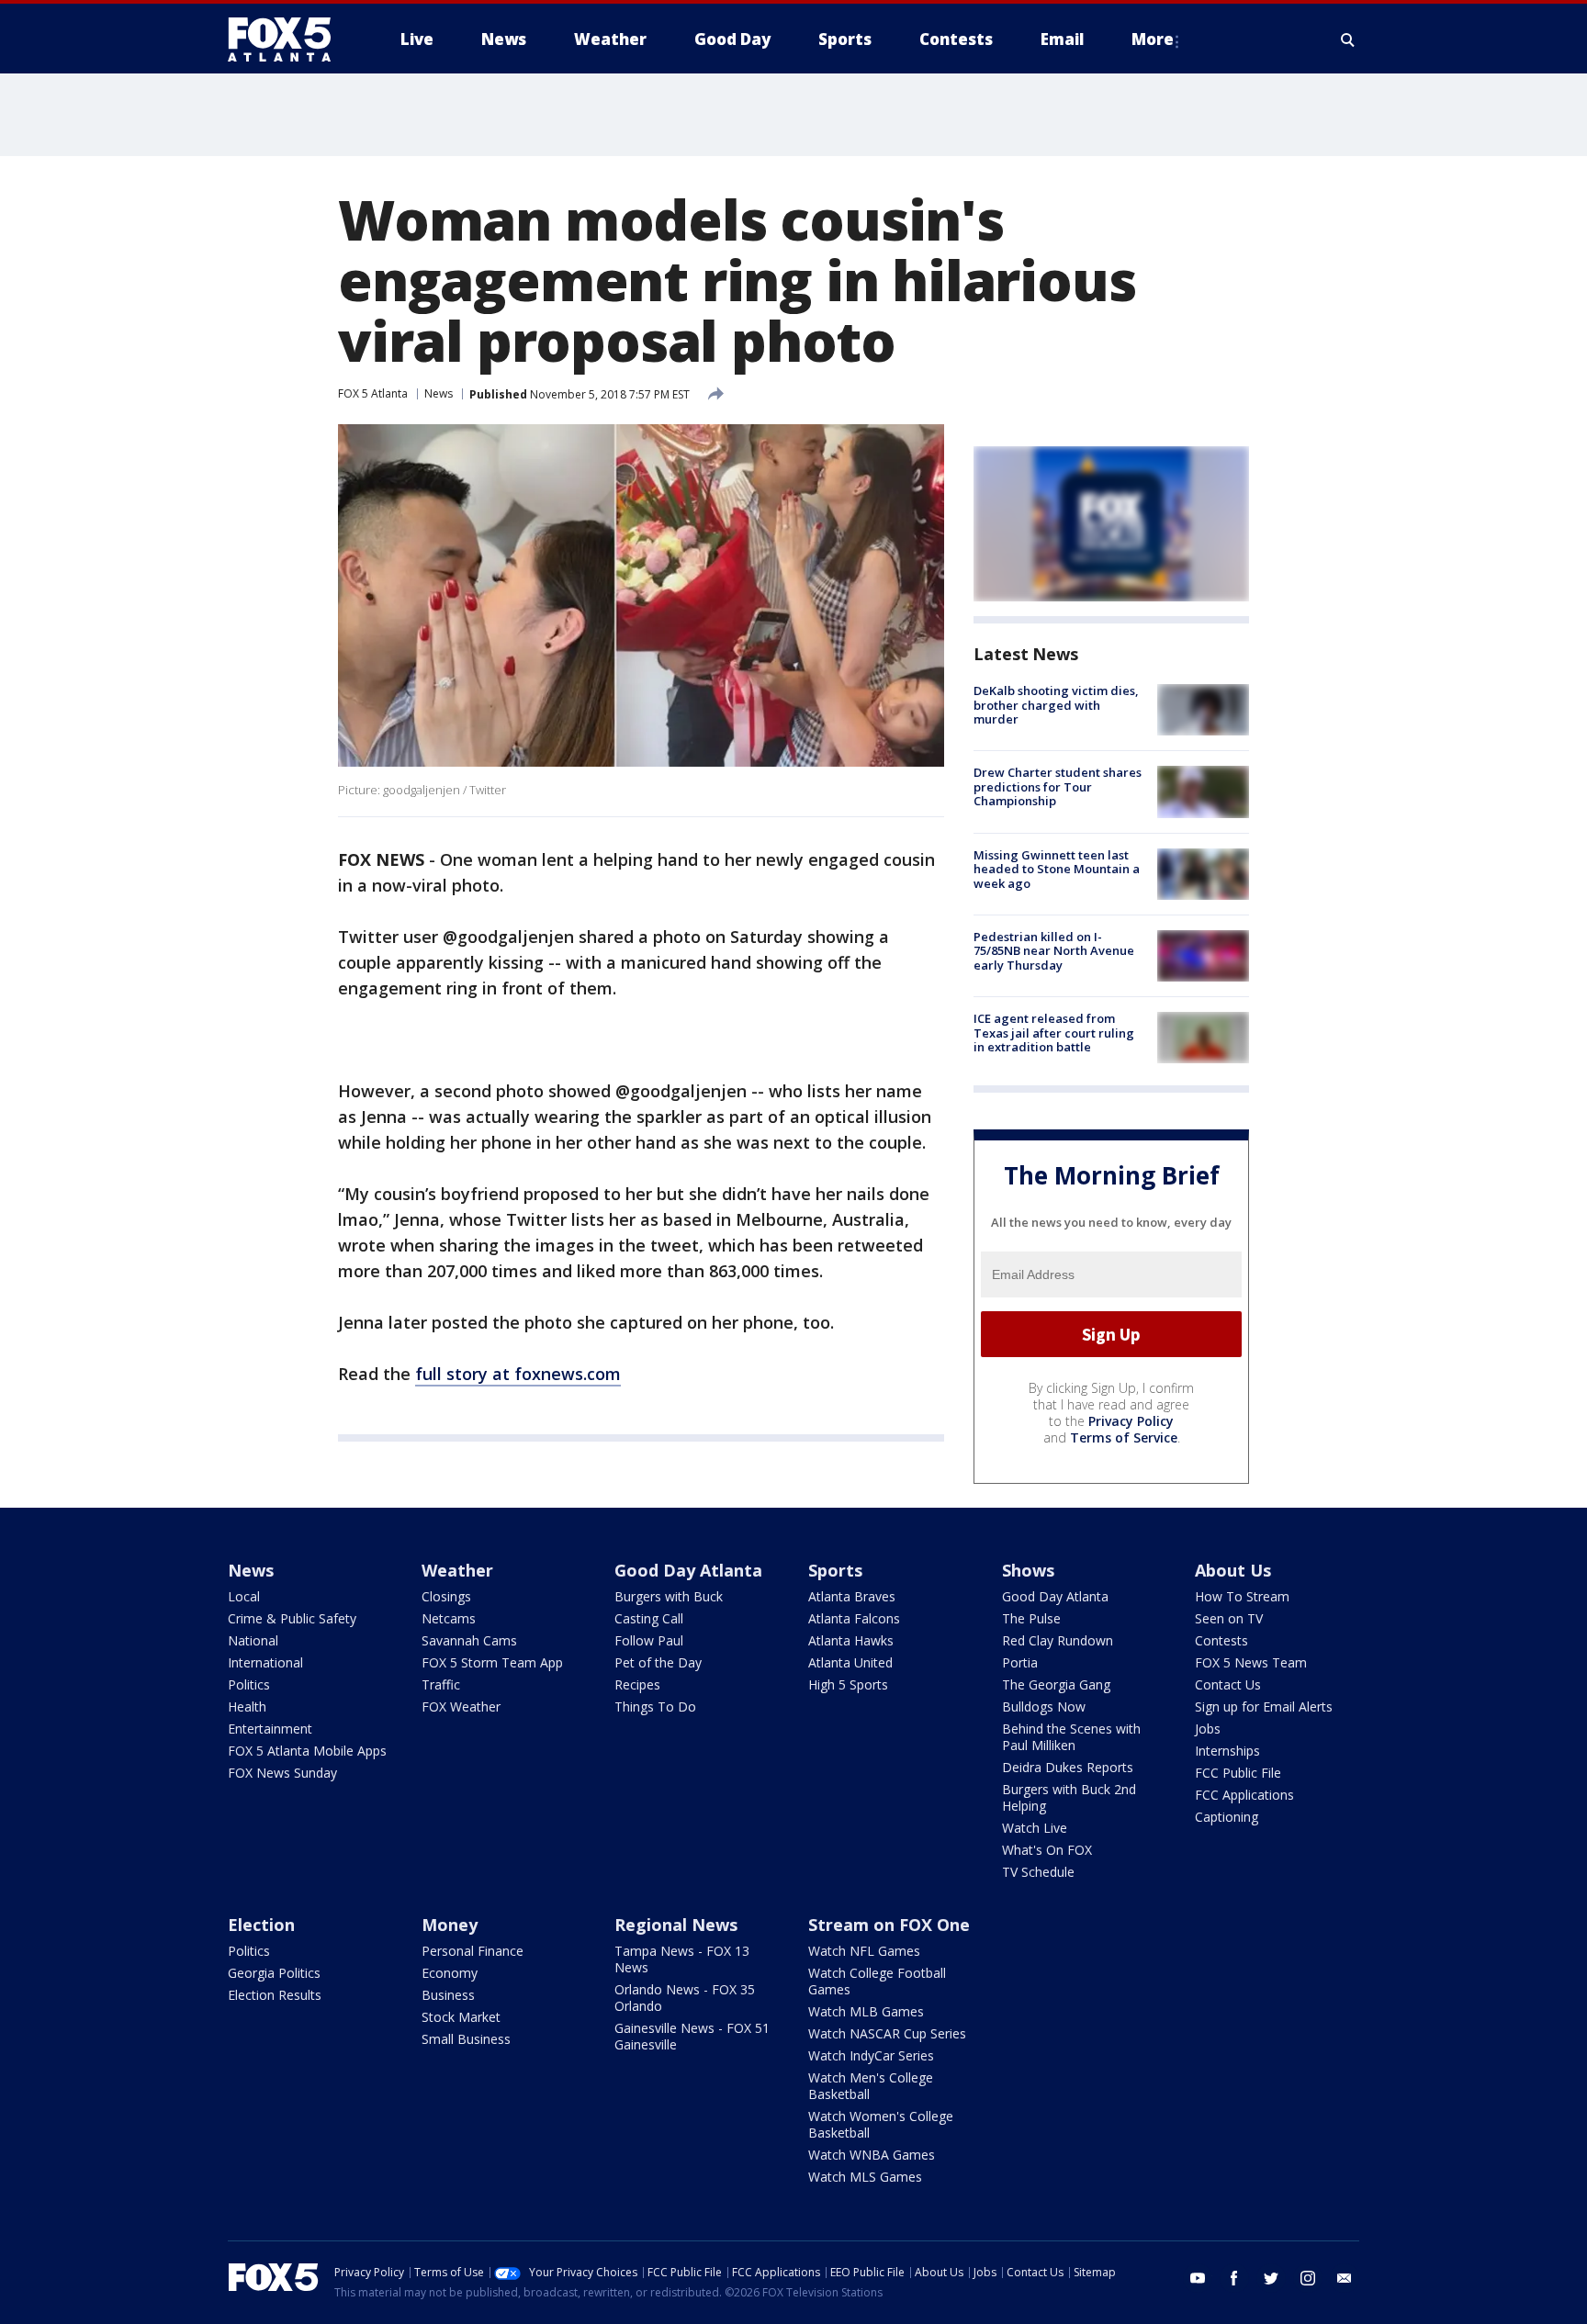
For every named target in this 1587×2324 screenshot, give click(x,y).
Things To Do (655, 1707)
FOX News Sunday (282, 1773)
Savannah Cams (469, 1640)
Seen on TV (1229, 1618)
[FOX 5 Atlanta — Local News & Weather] (288, 39)
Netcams (449, 1618)
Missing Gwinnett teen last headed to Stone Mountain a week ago (1057, 869)
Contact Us (1228, 1684)
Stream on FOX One (889, 1925)
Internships (1227, 1751)
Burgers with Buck (669, 1596)
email (1345, 2278)
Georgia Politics (274, 1973)
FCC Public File (1238, 1773)
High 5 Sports (848, 1684)
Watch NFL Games (864, 1951)
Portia (1020, 1662)
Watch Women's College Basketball (881, 2124)
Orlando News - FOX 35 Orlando (685, 1998)
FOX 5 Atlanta (373, 393)
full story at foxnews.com (518, 1374)
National (253, 1640)
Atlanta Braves (852, 1596)
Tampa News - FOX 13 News (682, 1959)
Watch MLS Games (865, 2177)
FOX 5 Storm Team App (492, 1662)
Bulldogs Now (1044, 1707)
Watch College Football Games (877, 1981)
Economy (450, 1973)
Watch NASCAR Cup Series (887, 2033)
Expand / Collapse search (1348, 39)
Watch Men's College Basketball (871, 2086)
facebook (1234, 2278)
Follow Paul (649, 1640)
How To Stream (1242, 1596)
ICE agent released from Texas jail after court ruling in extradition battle (1054, 1033)
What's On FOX (1047, 1850)
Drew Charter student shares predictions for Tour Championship (1058, 786)
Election (261, 1925)
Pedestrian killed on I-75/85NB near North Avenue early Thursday (1054, 951)
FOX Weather (461, 1707)
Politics (249, 1684)
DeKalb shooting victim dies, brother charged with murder (1056, 705)
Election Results (275, 1995)
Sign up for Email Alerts (1264, 1707)
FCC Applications (1244, 1795)
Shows (1028, 1570)
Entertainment (270, 1729)
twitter (1271, 2278)
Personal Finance (473, 1951)
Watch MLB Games (866, 2011)
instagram (1308, 2278)
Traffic (441, 1684)
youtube (1198, 2278)
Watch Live (1035, 1828)
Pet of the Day (658, 1662)
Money (450, 1925)
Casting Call (649, 1618)
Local (244, 1596)
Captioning (1227, 1817)
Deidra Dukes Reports (1068, 1767)
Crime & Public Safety (292, 1618)
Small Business (466, 2039)
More (1153, 39)
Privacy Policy (1131, 1421)
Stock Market (461, 2017)
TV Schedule (1038, 1872)
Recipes (637, 1684)
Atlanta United (850, 1662)
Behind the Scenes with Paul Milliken (1071, 1737)
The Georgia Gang (1056, 1684)
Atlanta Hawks (851, 1640)
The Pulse (1031, 1618)
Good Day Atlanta (688, 1570)
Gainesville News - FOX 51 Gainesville (692, 2036)
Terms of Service (1124, 1437)
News (439, 393)
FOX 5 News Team (1251, 1662)
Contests (1221, 1640)
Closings (446, 1596)
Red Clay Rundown (1058, 1640)
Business (448, 1995)
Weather (457, 1570)
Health (247, 1707)
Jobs (1208, 1729)
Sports (835, 1570)
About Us (1233, 1570)
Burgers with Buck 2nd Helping (1069, 1797)
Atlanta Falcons (854, 1618)
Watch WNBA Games (872, 2155)
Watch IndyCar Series (871, 2055)
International (265, 1662)
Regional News (676, 1925)
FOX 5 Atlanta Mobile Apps (307, 1751)
